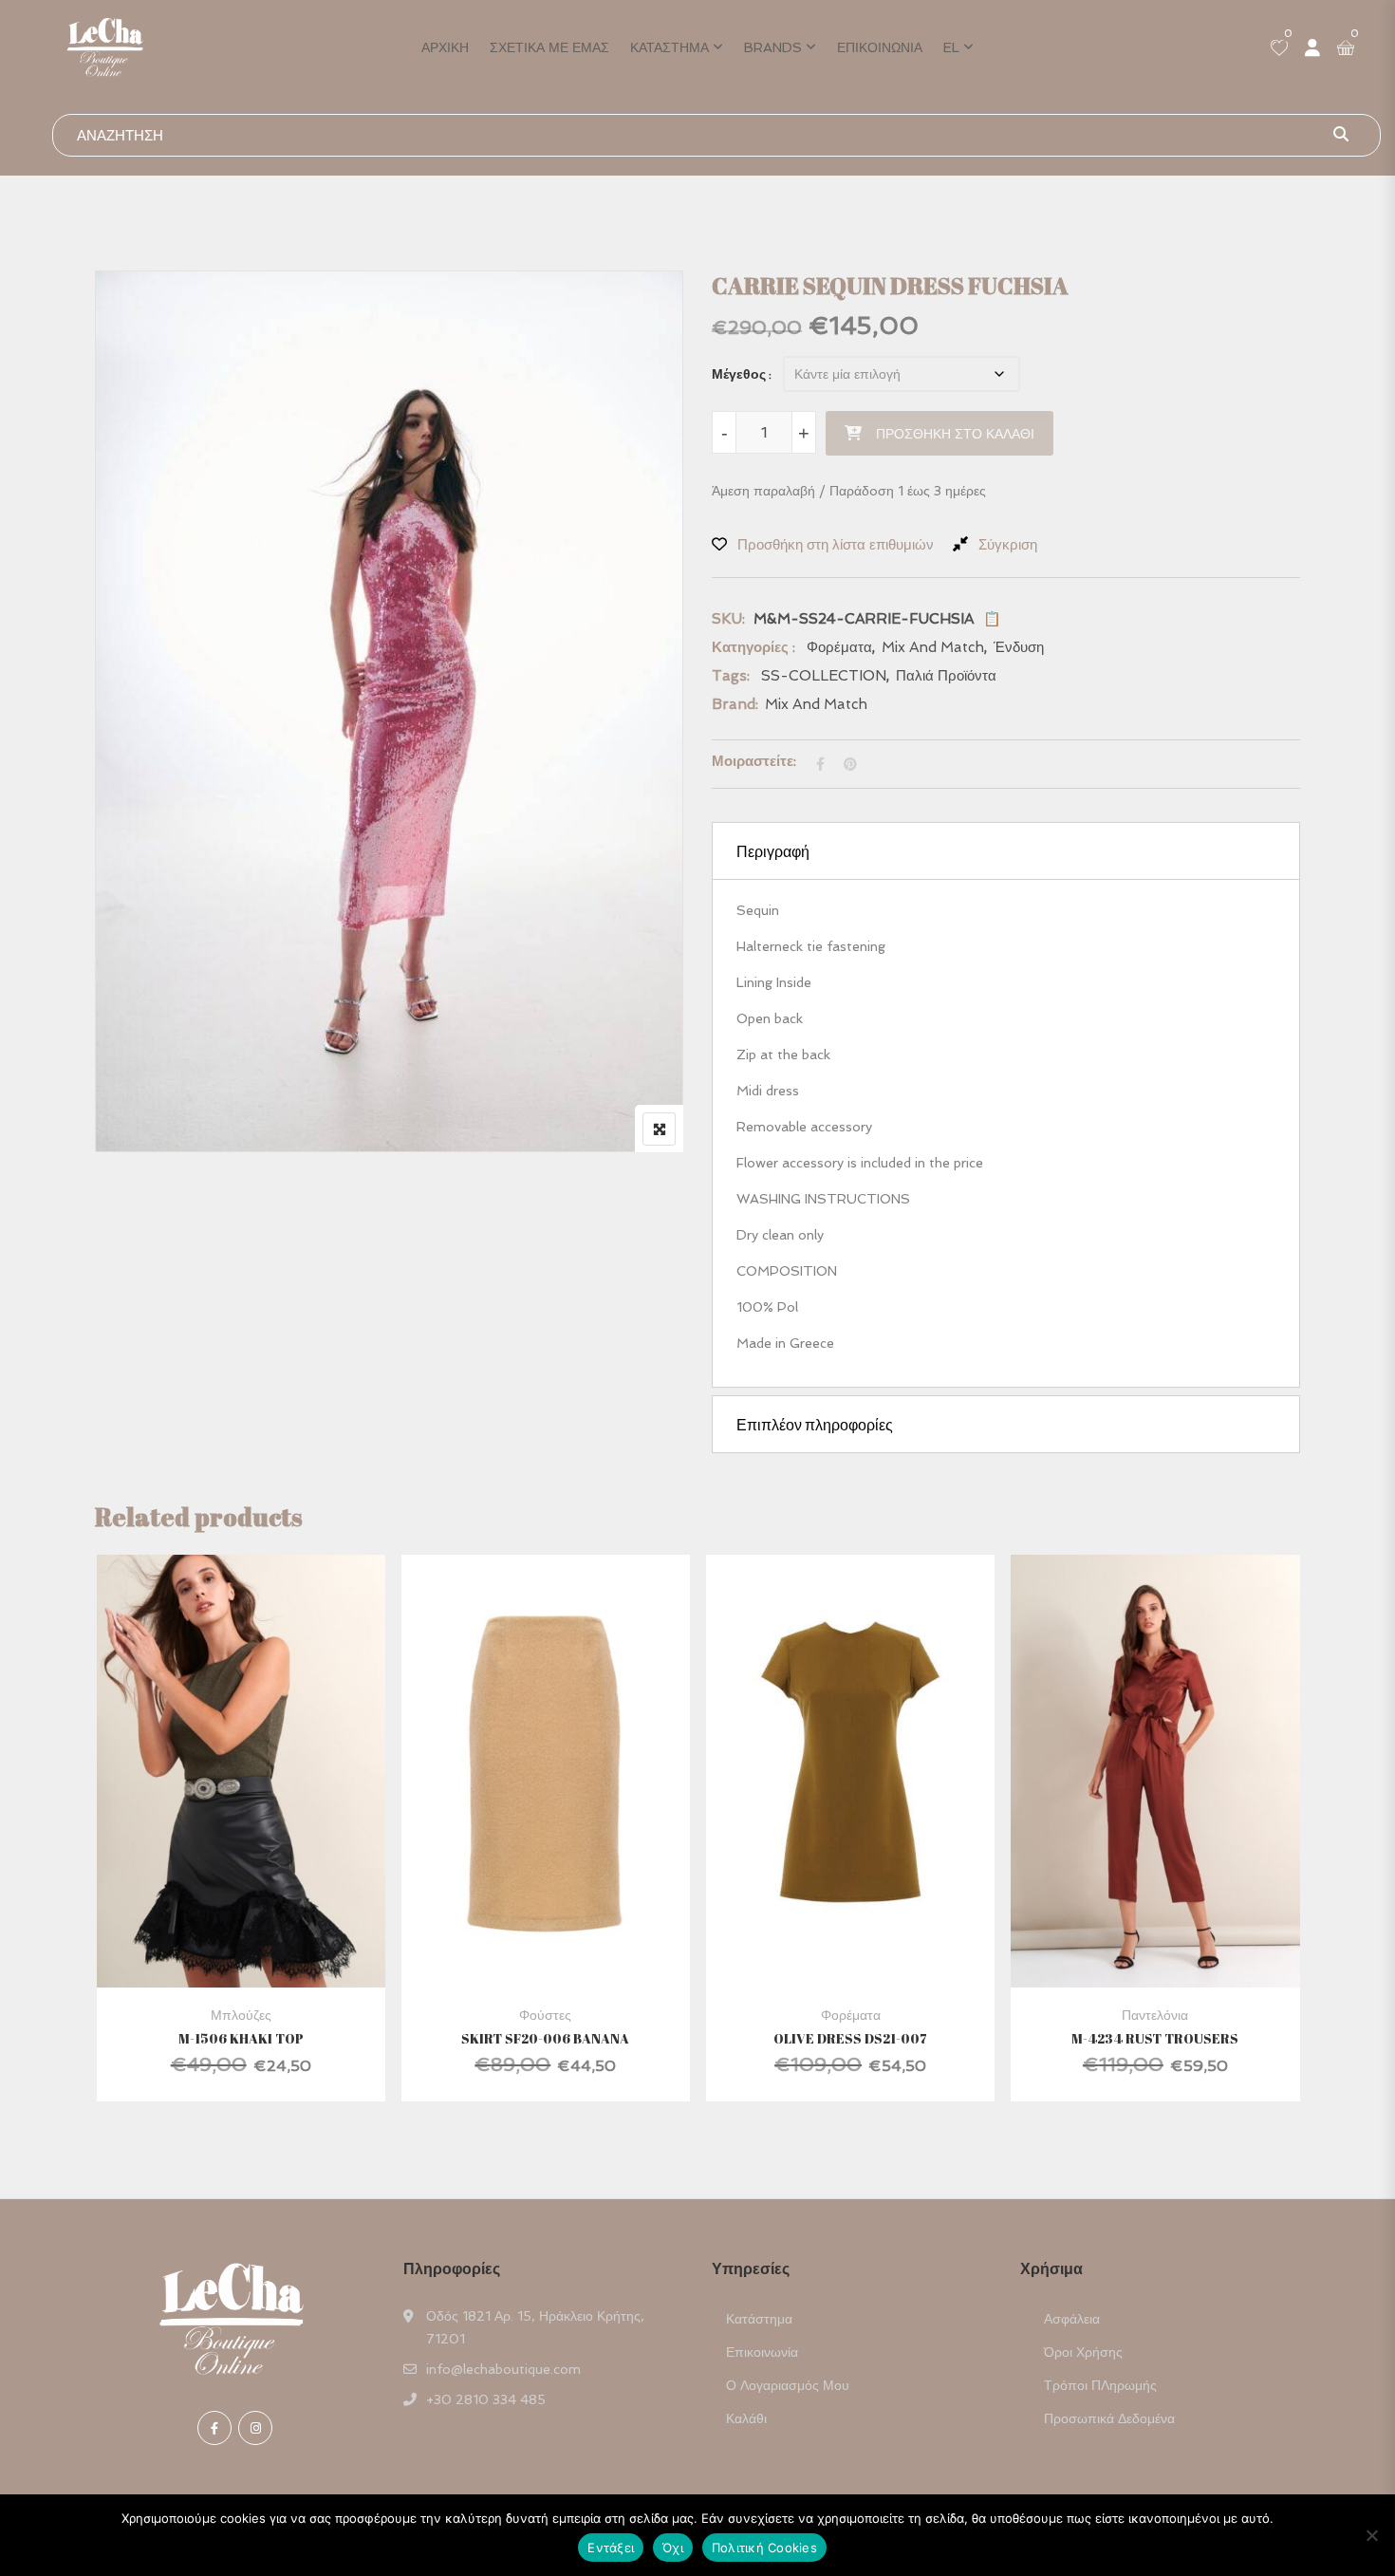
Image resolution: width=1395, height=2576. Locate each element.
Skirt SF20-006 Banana (545, 2038)
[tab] (1006, 851)
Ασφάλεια (1072, 2319)
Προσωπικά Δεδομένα (1109, 2418)
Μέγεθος (739, 374)
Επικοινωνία (880, 47)
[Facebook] (214, 2428)
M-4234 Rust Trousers (1155, 2038)
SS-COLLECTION (824, 676)
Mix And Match (933, 647)
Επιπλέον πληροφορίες (815, 1425)
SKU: (728, 619)
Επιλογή (214, 1814)
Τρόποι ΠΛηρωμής (1100, 2385)
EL (951, 47)
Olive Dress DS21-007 (850, 2038)
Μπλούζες (241, 2015)
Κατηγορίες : (753, 647)
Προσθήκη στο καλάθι (955, 434)
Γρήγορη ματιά (241, 1941)
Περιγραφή (773, 851)
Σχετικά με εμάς (549, 47)
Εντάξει (611, 2548)
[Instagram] (255, 2428)
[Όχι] (1371, 2535)
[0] (1279, 49)
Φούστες (545, 2015)
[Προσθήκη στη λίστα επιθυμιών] (264, 1814)
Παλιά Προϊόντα (946, 676)
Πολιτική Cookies (764, 2548)
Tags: (731, 676)
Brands (773, 47)
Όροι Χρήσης (1083, 2352)
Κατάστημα (670, 47)
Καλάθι (746, 2418)
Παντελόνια (1155, 2015)
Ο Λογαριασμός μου (788, 2385)
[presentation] (108, 1847)
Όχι (673, 2548)
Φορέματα (839, 647)
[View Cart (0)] (1346, 49)
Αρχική (445, 47)
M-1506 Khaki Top (241, 2038)
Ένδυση (1019, 647)
